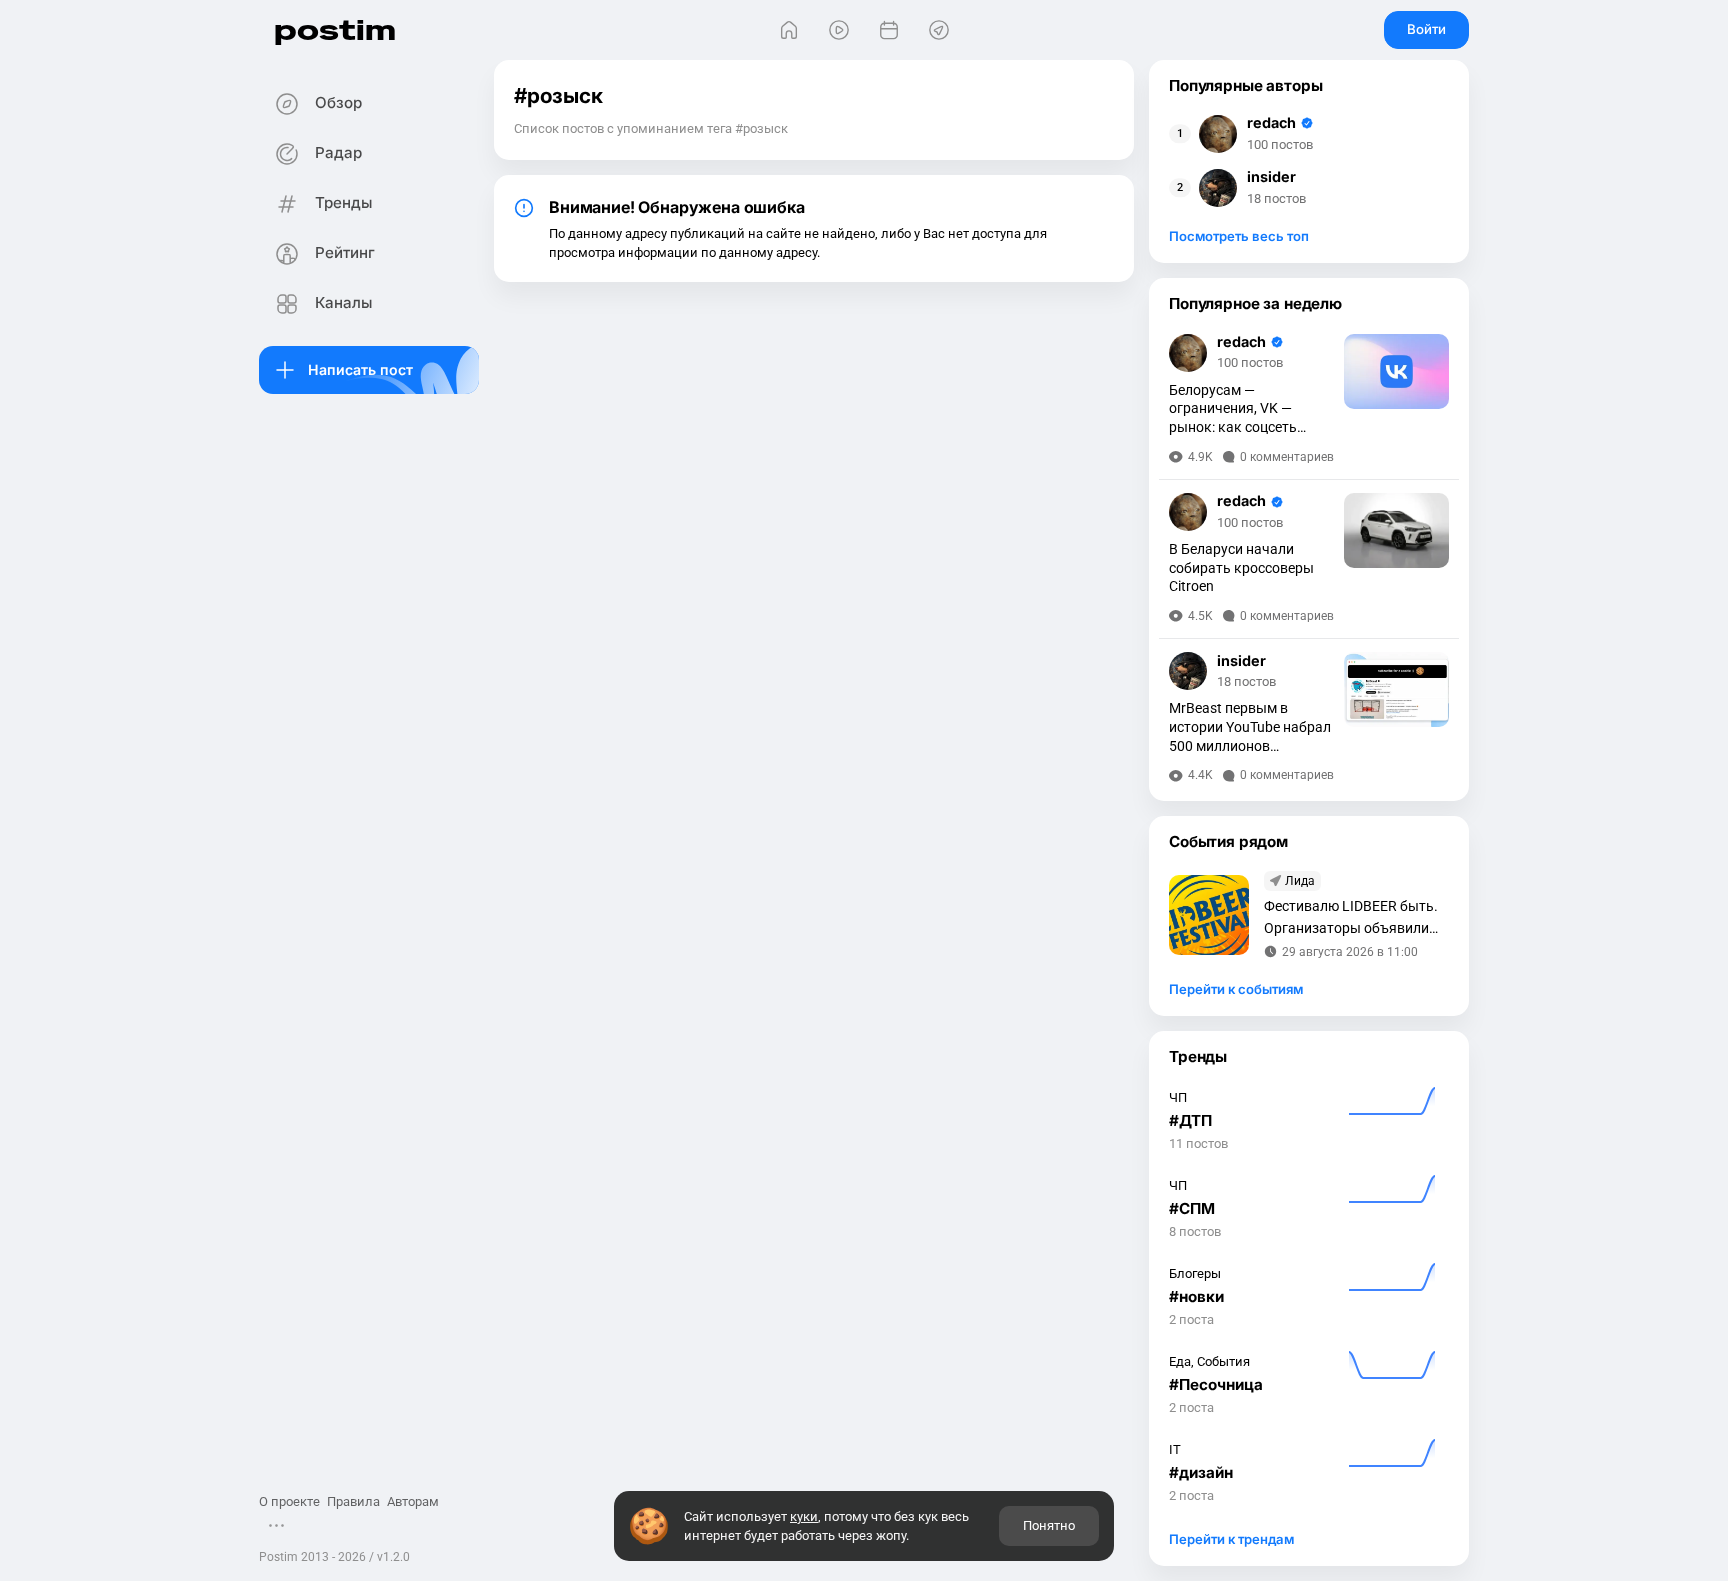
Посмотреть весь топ (1239, 236)
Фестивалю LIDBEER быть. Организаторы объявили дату (1351, 918)
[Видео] (839, 30)
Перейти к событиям (1236, 989)
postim (335, 29)
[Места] (939, 30)
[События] (889, 30)
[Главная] (789, 30)
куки (804, 1516)
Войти (1426, 29)
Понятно (1049, 1525)
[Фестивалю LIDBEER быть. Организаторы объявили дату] (1209, 915)
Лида (1300, 881)
